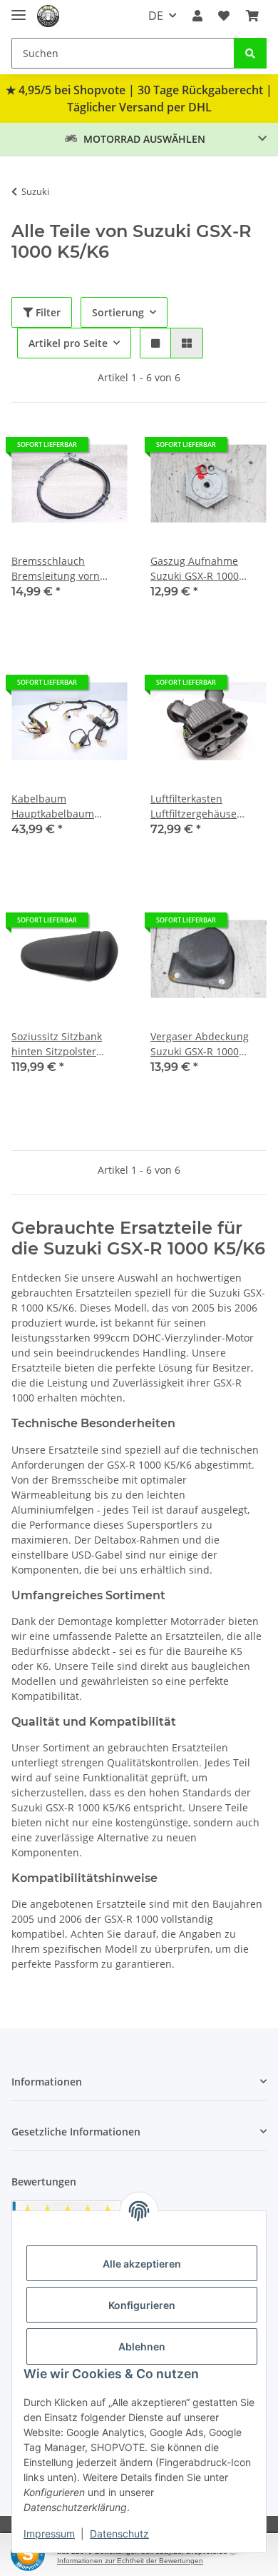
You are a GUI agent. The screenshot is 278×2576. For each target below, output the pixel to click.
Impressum (49, 2534)
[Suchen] (250, 53)
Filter (47, 312)
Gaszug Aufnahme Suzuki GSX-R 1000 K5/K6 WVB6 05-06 (195, 569)
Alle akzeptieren (142, 2264)
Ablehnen (142, 2346)
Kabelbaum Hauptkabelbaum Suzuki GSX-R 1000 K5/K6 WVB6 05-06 (56, 806)
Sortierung (118, 312)
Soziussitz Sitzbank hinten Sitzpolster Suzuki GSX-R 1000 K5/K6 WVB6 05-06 (57, 1044)
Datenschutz (119, 2534)
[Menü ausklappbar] (19, 9)
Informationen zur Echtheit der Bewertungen (130, 2561)
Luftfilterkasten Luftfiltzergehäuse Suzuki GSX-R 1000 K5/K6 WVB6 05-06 (195, 806)
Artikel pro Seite (68, 343)
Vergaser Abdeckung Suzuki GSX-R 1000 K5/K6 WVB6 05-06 (200, 1044)
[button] (197, 16)
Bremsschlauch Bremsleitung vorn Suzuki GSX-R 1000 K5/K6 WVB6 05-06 (56, 569)
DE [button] (156, 16)
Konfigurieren (142, 2305)
